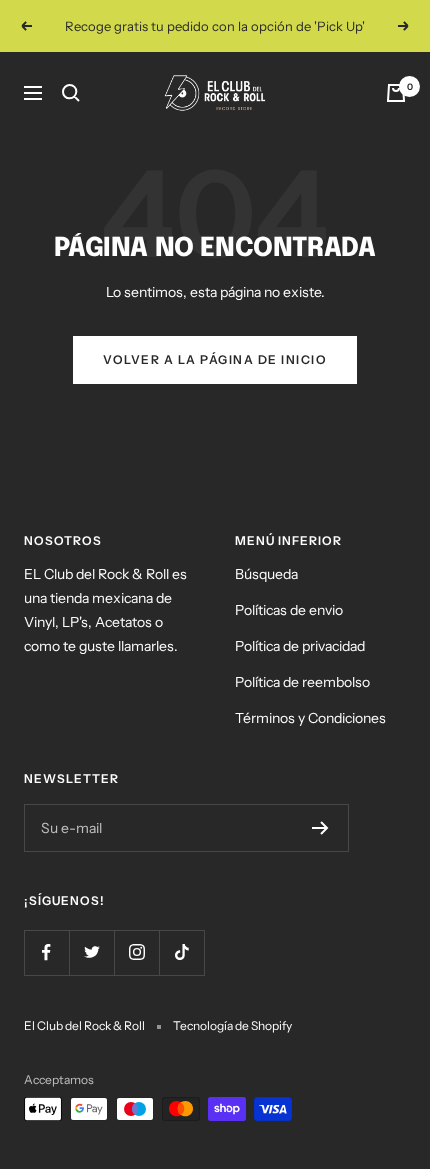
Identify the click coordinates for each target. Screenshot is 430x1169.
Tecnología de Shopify (232, 1025)
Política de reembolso (302, 682)
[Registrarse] (320, 828)
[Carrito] (396, 93)
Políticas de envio (289, 610)
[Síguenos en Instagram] (136, 952)
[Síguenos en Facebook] (46, 952)
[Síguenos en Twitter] (91, 952)
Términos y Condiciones (310, 718)
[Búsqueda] (71, 93)
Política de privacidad (300, 646)
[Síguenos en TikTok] (181, 952)
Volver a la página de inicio (215, 359)
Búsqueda (266, 574)
